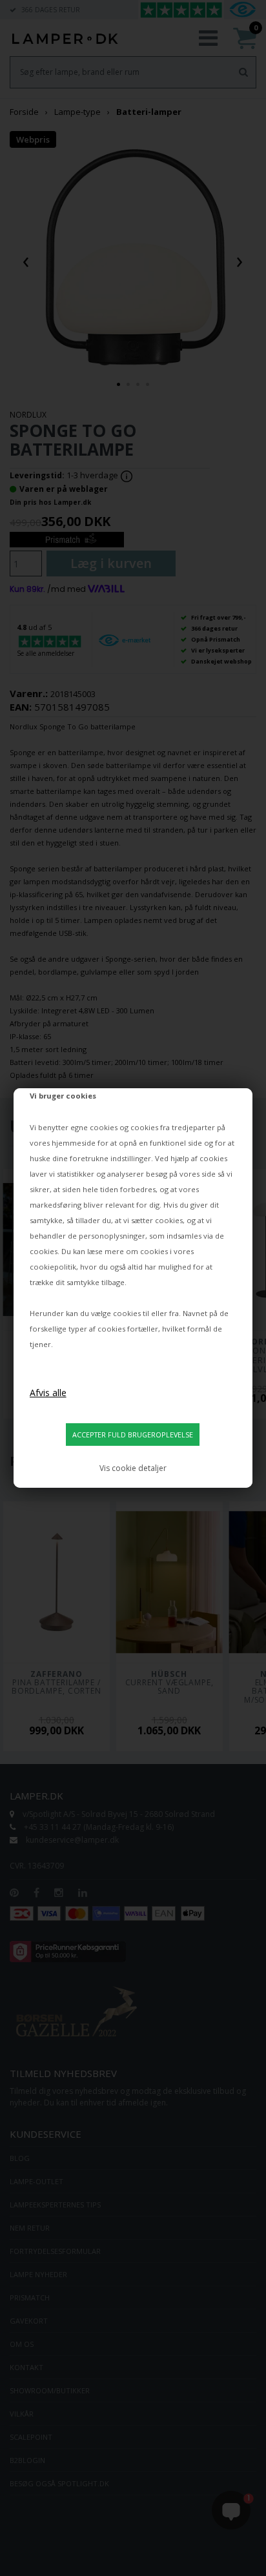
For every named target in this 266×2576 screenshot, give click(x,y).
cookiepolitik (53, 1267)
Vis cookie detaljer (133, 1468)
